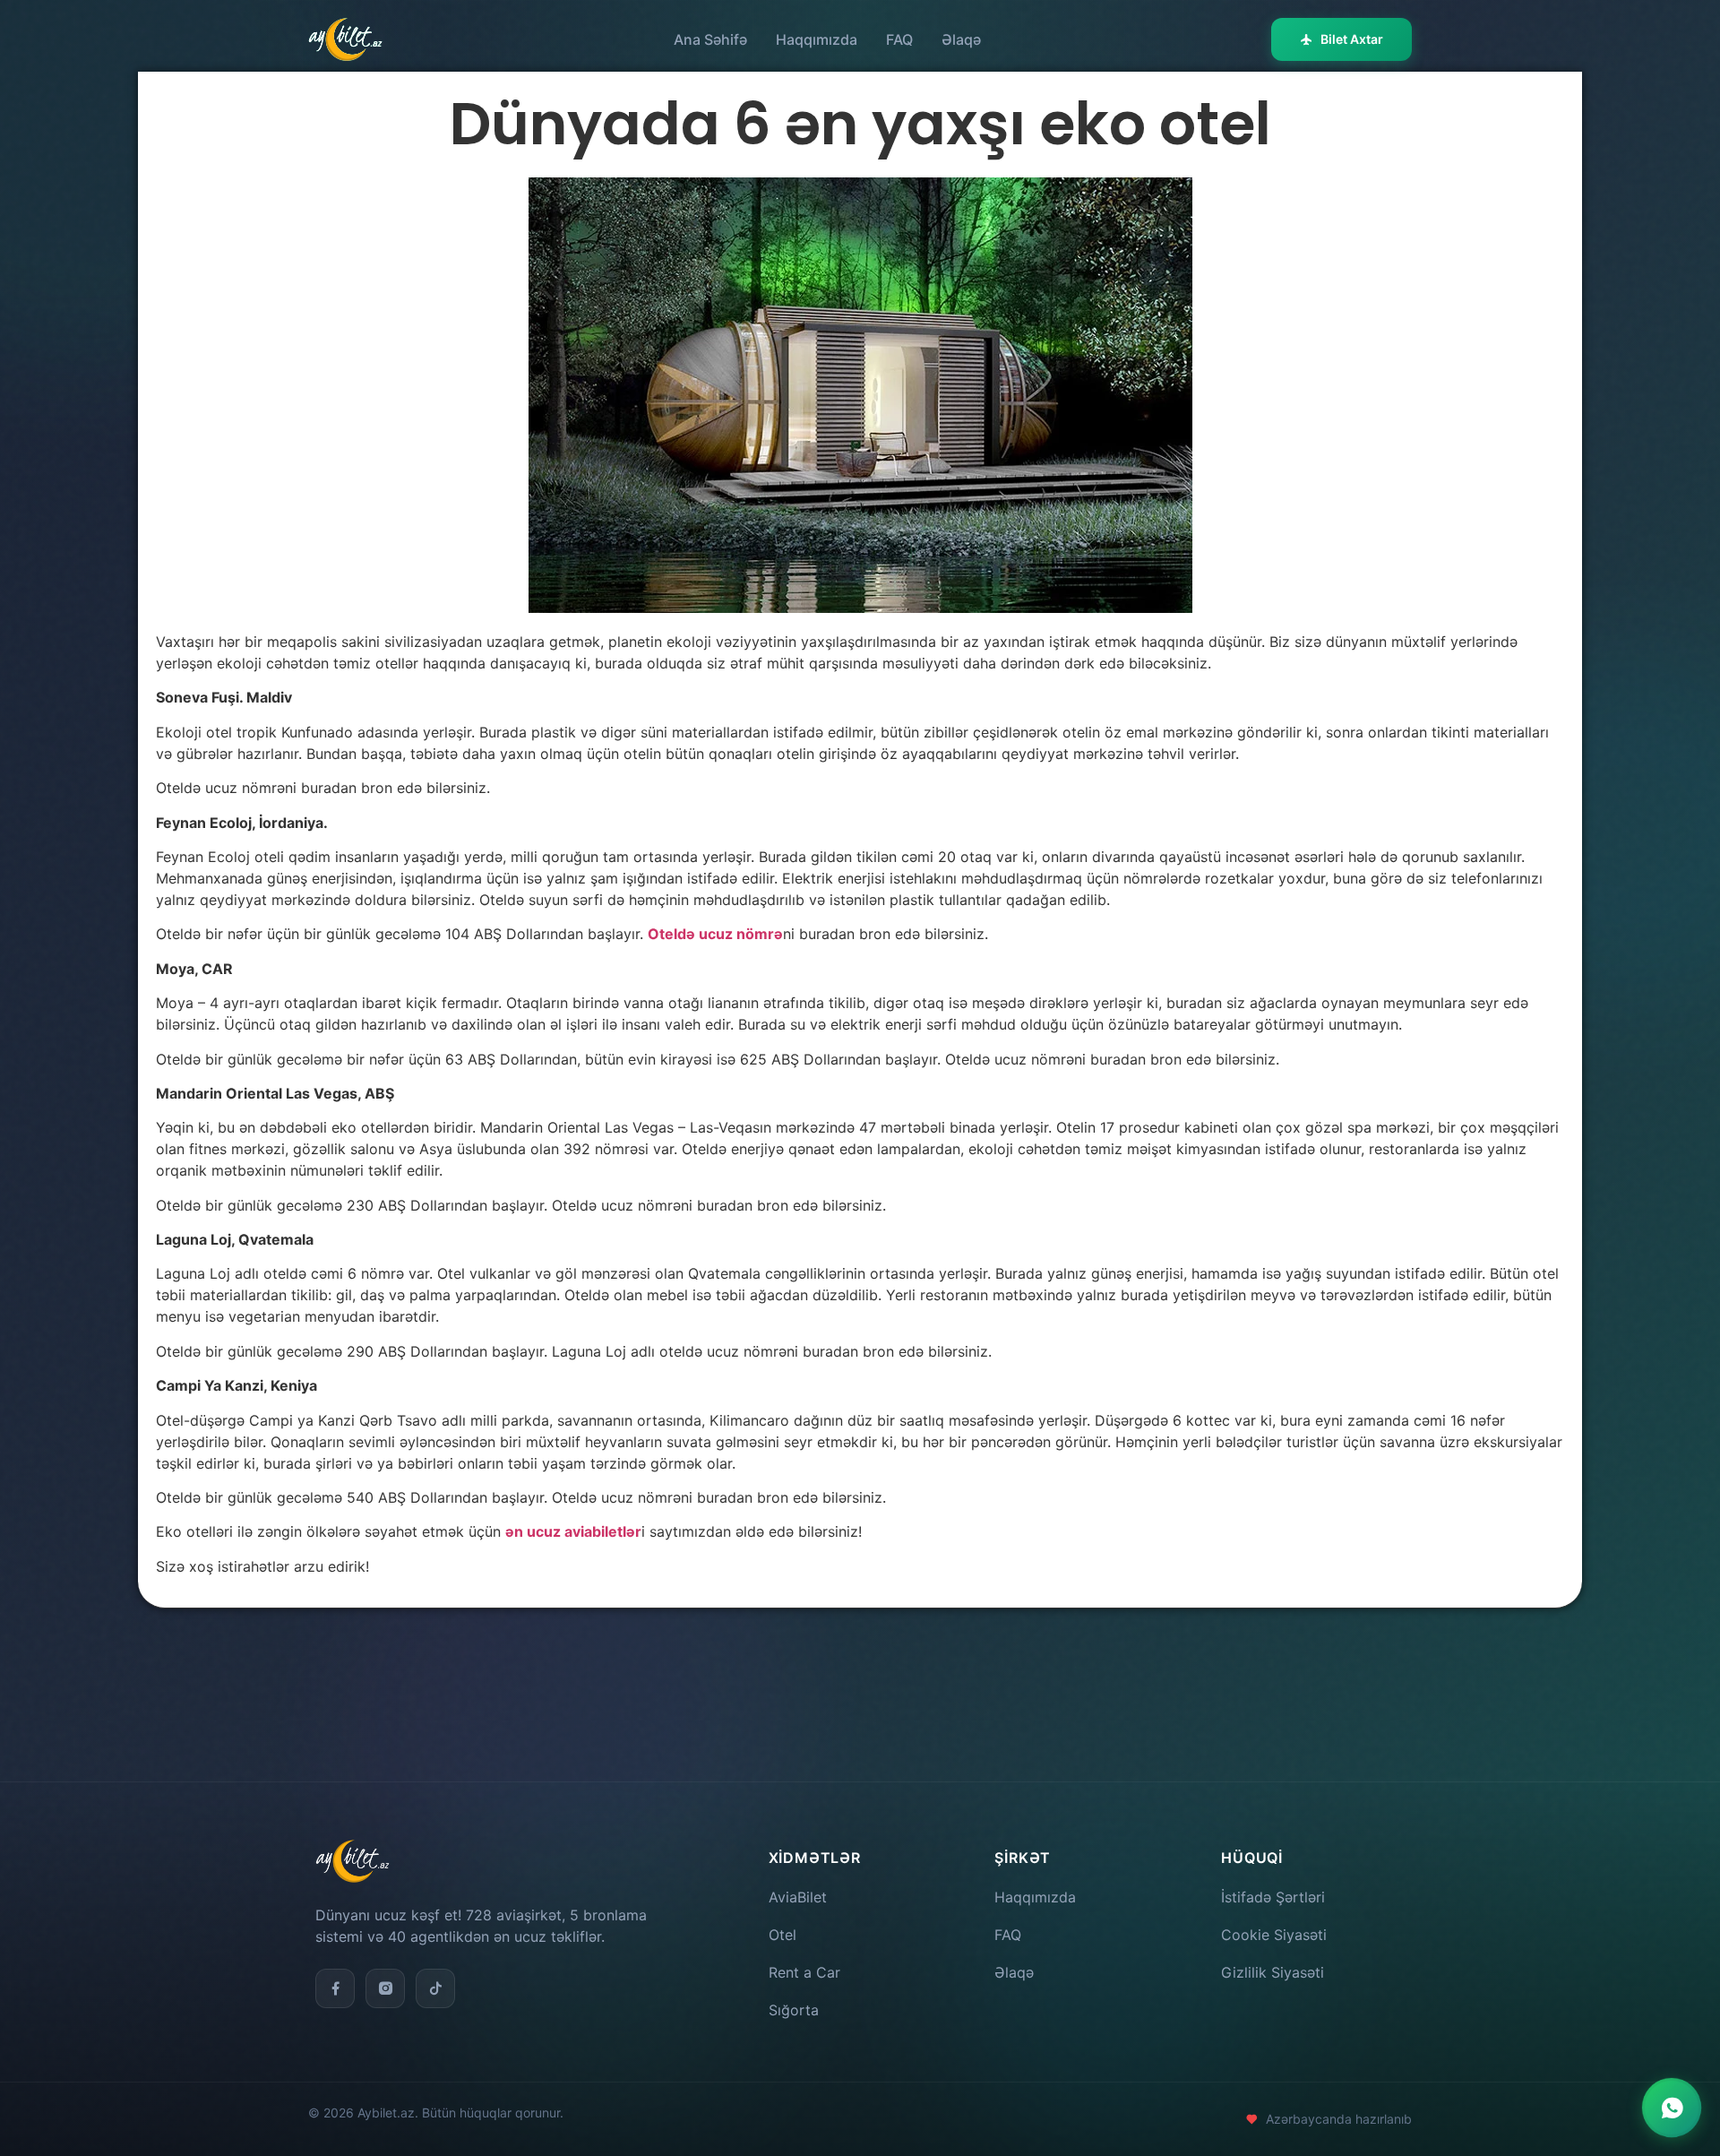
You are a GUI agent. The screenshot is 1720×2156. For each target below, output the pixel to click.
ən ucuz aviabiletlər (573, 1531)
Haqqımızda (817, 39)
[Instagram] (385, 1988)
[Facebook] (335, 1988)
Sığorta (794, 2010)
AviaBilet (798, 1897)
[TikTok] (435, 1988)
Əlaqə (961, 39)
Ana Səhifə (710, 39)
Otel (783, 1935)
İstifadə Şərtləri (1273, 1897)
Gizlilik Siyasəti (1273, 1972)
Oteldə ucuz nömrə (715, 934)
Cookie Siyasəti (1274, 1935)
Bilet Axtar (1352, 39)
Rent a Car (804, 1972)
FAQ (899, 39)
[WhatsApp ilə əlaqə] (1672, 2108)
